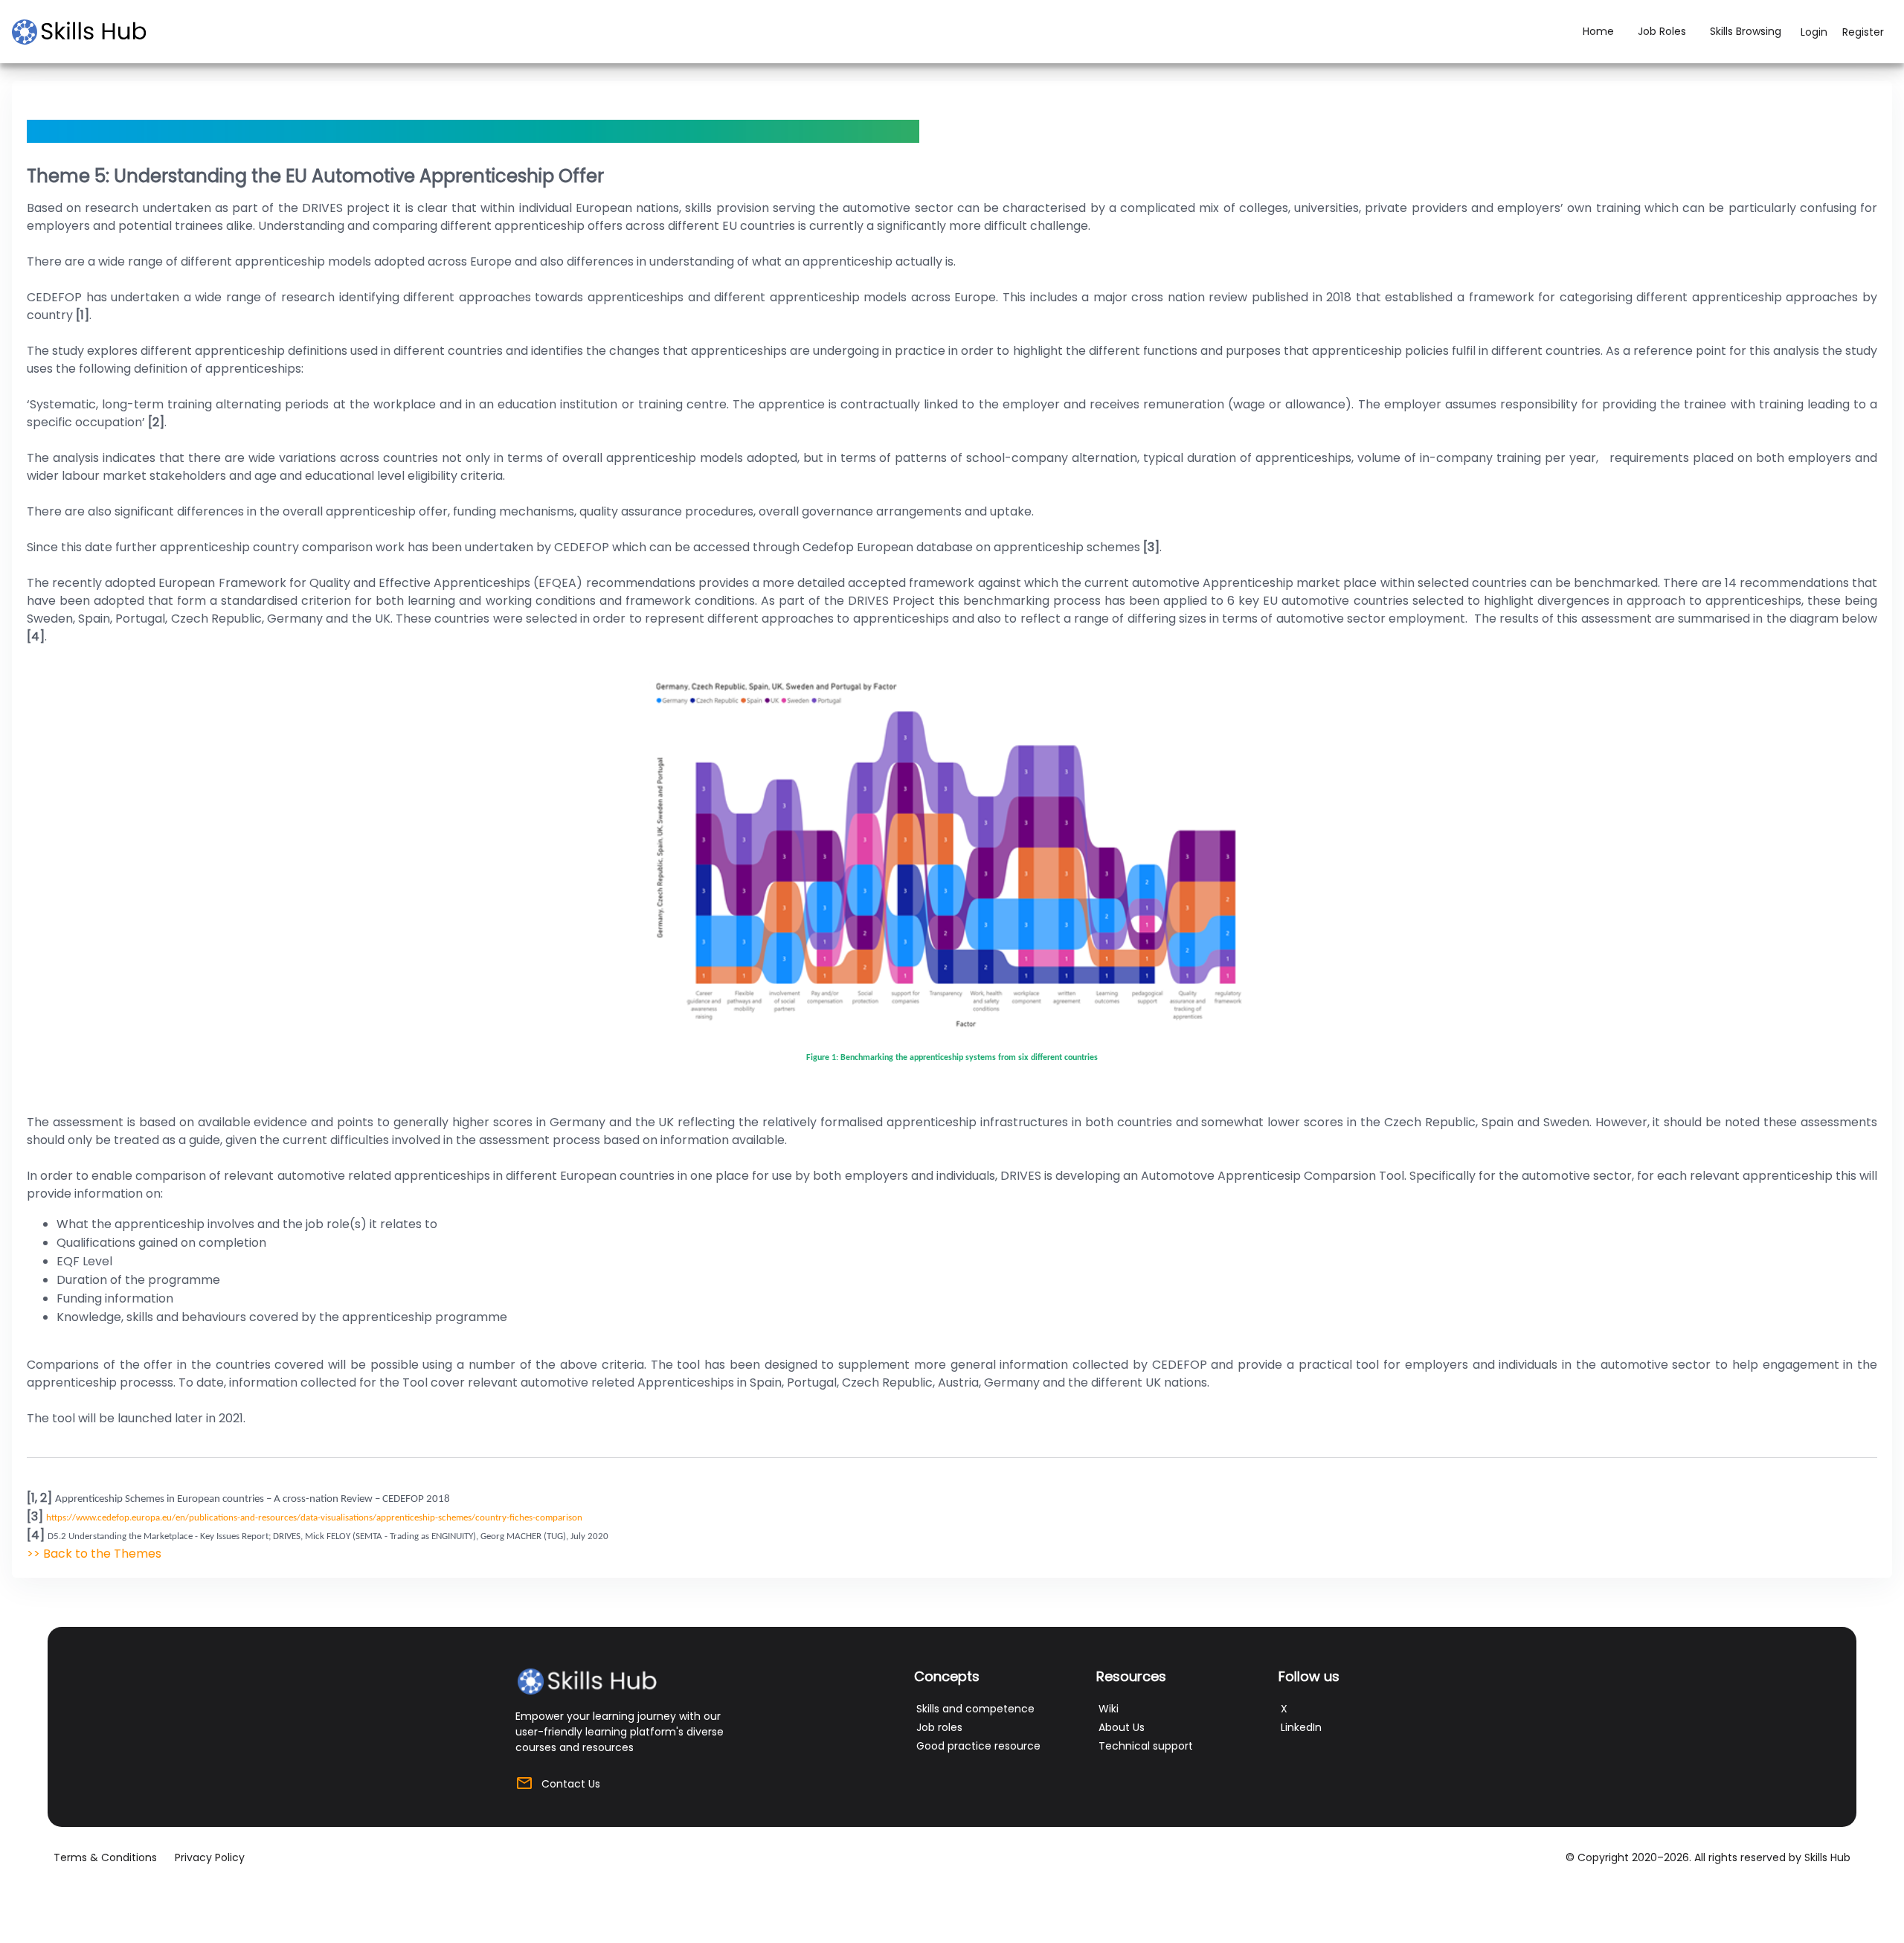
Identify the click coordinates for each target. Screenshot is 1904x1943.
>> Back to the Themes (94, 1554)
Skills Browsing (1746, 31)
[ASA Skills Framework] (86, 32)
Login (1814, 32)
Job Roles (1662, 31)
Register (1863, 32)
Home (1598, 31)
